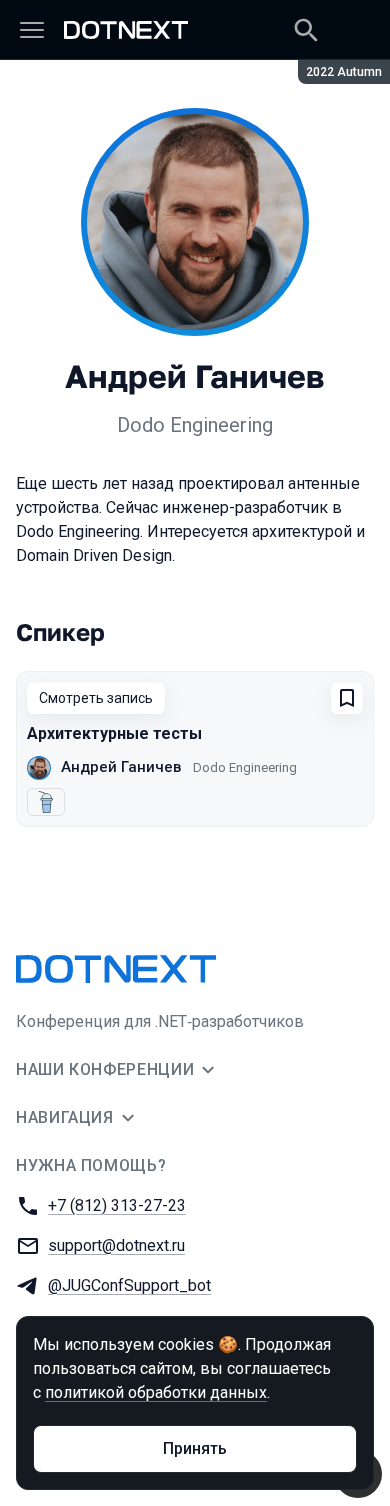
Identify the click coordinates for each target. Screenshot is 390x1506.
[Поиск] (306, 30)
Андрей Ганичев (121, 767)
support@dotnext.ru (116, 1245)
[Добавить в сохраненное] (347, 698)
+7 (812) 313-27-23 (117, 1205)
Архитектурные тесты (114, 733)
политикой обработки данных (156, 1392)
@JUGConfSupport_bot (129, 1285)
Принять (195, 1448)
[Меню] (32, 30)
